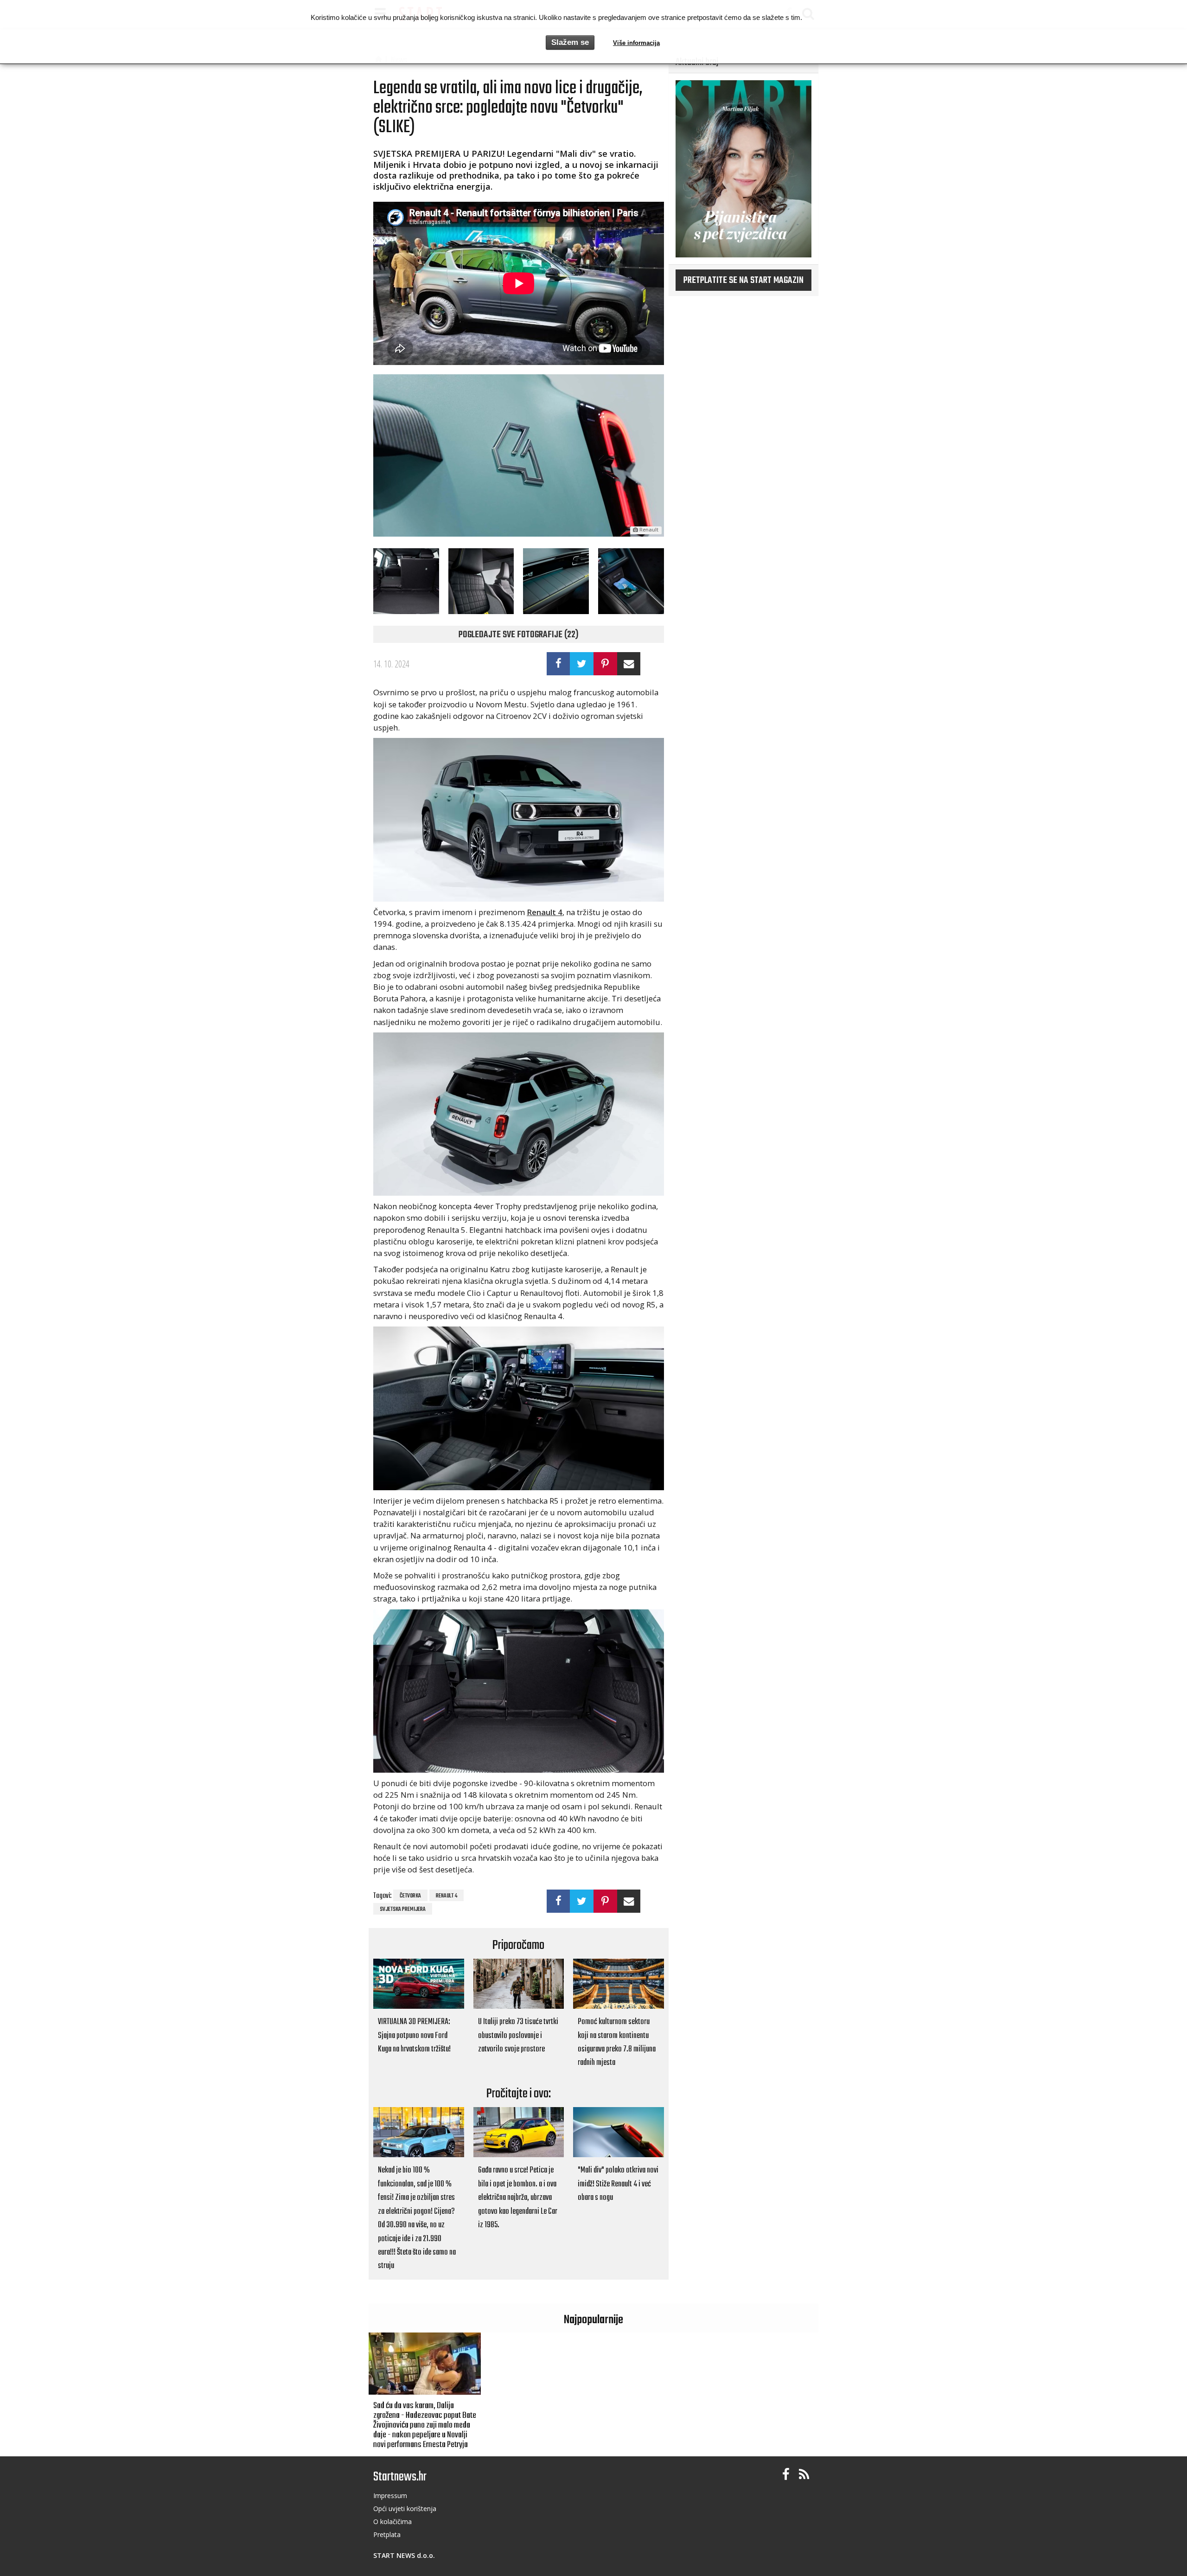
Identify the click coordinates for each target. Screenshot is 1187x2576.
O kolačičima (392, 2522)
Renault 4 (447, 1896)
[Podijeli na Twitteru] (582, 664)
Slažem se (570, 42)
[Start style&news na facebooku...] (786, 2475)
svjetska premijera (403, 1910)
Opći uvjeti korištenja (405, 2509)
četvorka (410, 1896)
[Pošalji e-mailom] (629, 664)
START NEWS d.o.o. (404, 2555)
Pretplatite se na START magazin (743, 281)
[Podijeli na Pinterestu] (605, 664)
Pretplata (387, 2534)
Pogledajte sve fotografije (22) (519, 635)
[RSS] (804, 2475)
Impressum (390, 2496)
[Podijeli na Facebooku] (558, 664)
